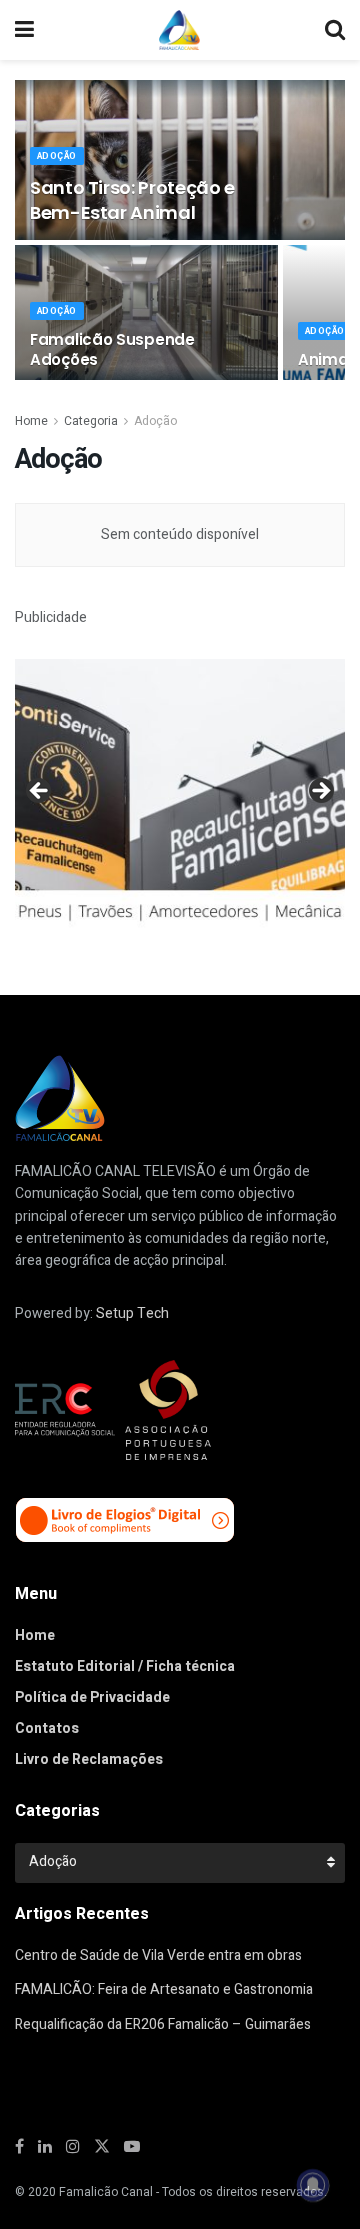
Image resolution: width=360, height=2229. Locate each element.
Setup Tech (132, 1313)
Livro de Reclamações (89, 1759)
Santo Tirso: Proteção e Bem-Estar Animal (132, 200)
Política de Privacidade (92, 1697)
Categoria (91, 421)
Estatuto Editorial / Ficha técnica (125, 1666)
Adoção (57, 156)
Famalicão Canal (106, 2192)
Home (31, 421)
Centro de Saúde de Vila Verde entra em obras (158, 1955)
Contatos (47, 1728)
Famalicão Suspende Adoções (112, 349)
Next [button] (320, 792)
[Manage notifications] (313, 2185)
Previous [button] (40, 792)
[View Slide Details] (180, 796)
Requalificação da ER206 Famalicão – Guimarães (163, 2024)
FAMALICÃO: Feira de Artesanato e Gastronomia (164, 1989)
